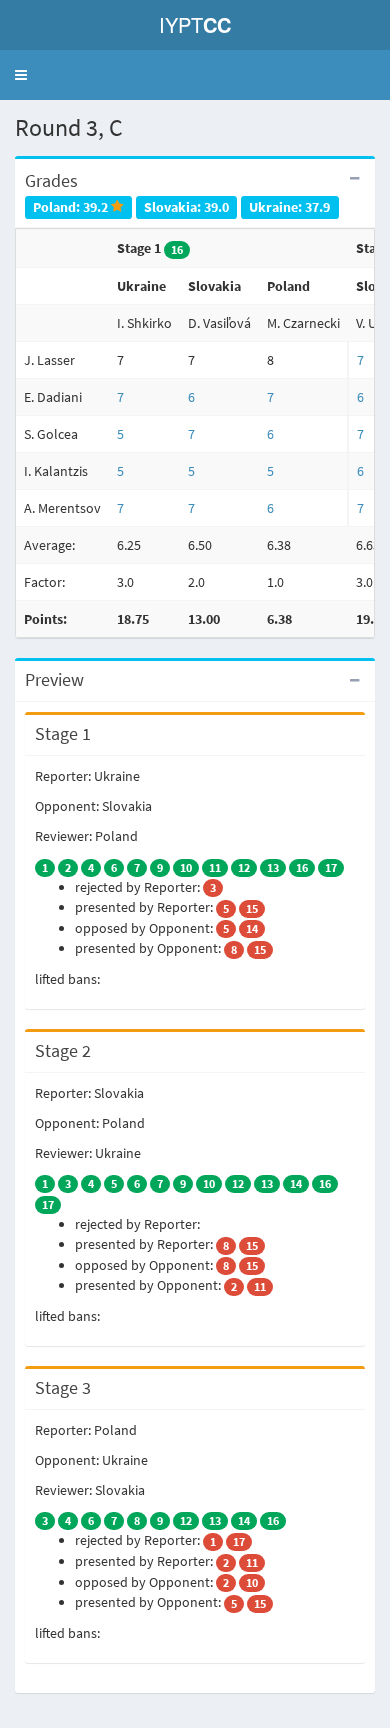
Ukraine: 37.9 (289, 206)
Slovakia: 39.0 (186, 206)
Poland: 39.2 (72, 206)
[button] (21, 75)
